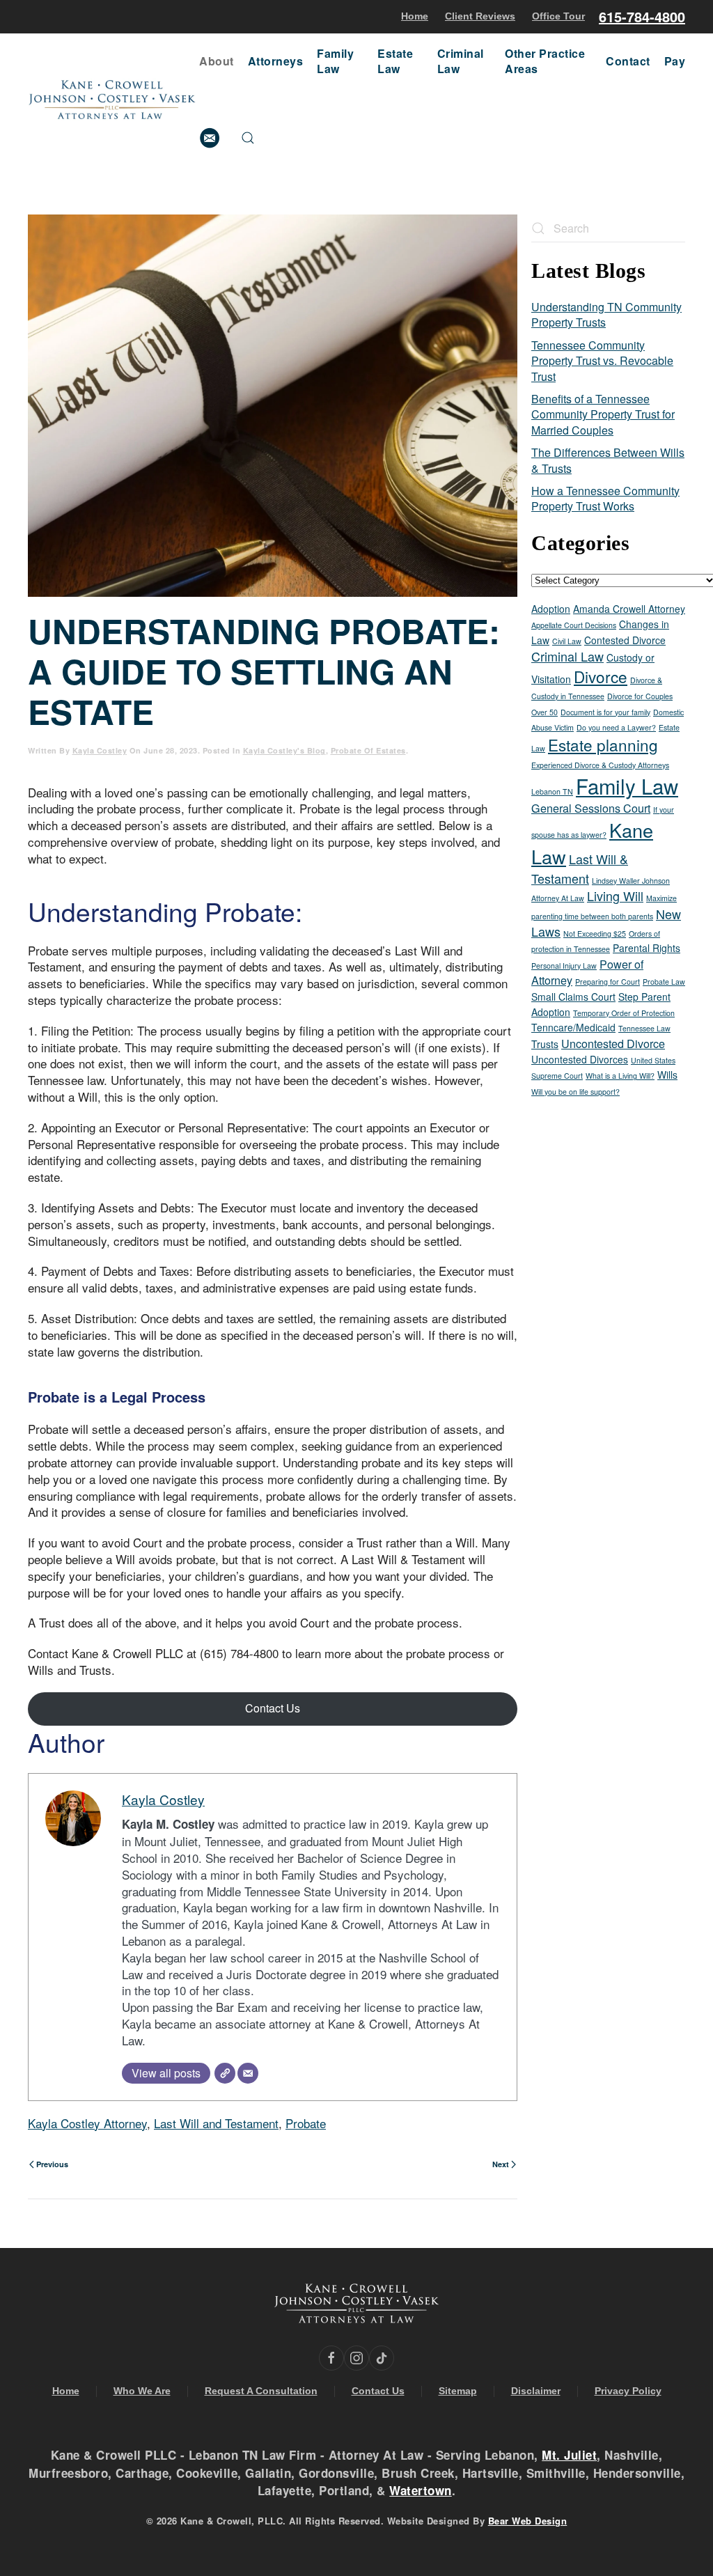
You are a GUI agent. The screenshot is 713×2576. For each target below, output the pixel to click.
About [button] (217, 61)
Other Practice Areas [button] (545, 61)
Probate (306, 2123)
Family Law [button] (335, 61)
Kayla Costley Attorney (87, 2123)
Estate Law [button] (395, 61)
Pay (675, 61)
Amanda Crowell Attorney (629, 609)
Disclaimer (536, 2391)
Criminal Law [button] (461, 61)
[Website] (225, 2073)
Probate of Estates (368, 750)
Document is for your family (605, 712)
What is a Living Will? (620, 1076)
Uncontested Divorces (580, 1059)
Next (501, 2164)
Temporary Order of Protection (624, 1013)
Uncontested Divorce (613, 1043)
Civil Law (567, 641)
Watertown (421, 2490)
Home (415, 16)
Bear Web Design (528, 2521)
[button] (248, 138)
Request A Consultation (261, 2391)
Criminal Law (567, 656)
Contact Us (273, 1708)
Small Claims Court (573, 997)
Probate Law (664, 982)
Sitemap (458, 2391)
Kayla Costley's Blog (284, 750)
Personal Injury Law (564, 966)
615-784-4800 (642, 16)
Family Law (627, 786)
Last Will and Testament (216, 2123)
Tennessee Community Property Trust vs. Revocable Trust (602, 361)
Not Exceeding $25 (595, 934)
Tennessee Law (644, 1028)
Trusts (545, 1044)
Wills (667, 1075)
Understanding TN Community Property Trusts (606, 314)
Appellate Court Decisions (574, 625)
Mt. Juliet (569, 2455)
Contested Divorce (625, 640)
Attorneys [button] (276, 61)
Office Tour (558, 16)
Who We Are (142, 2391)
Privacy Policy (628, 2391)
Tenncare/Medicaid (573, 1027)
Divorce (601, 676)
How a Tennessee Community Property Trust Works (605, 498)
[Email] (248, 2073)
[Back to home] (113, 100)
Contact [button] (628, 61)
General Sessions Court (591, 808)
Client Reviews (480, 16)
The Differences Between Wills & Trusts (608, 460)
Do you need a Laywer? (616, 727)
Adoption (551, 609)
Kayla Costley (100, 750)
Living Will (615, 896)
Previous (52, 2164)
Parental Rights (647, 948)
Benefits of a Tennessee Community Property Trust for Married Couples (603, 414)
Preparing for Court (608, 982)
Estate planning (603, 744)
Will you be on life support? (575, 1092)
